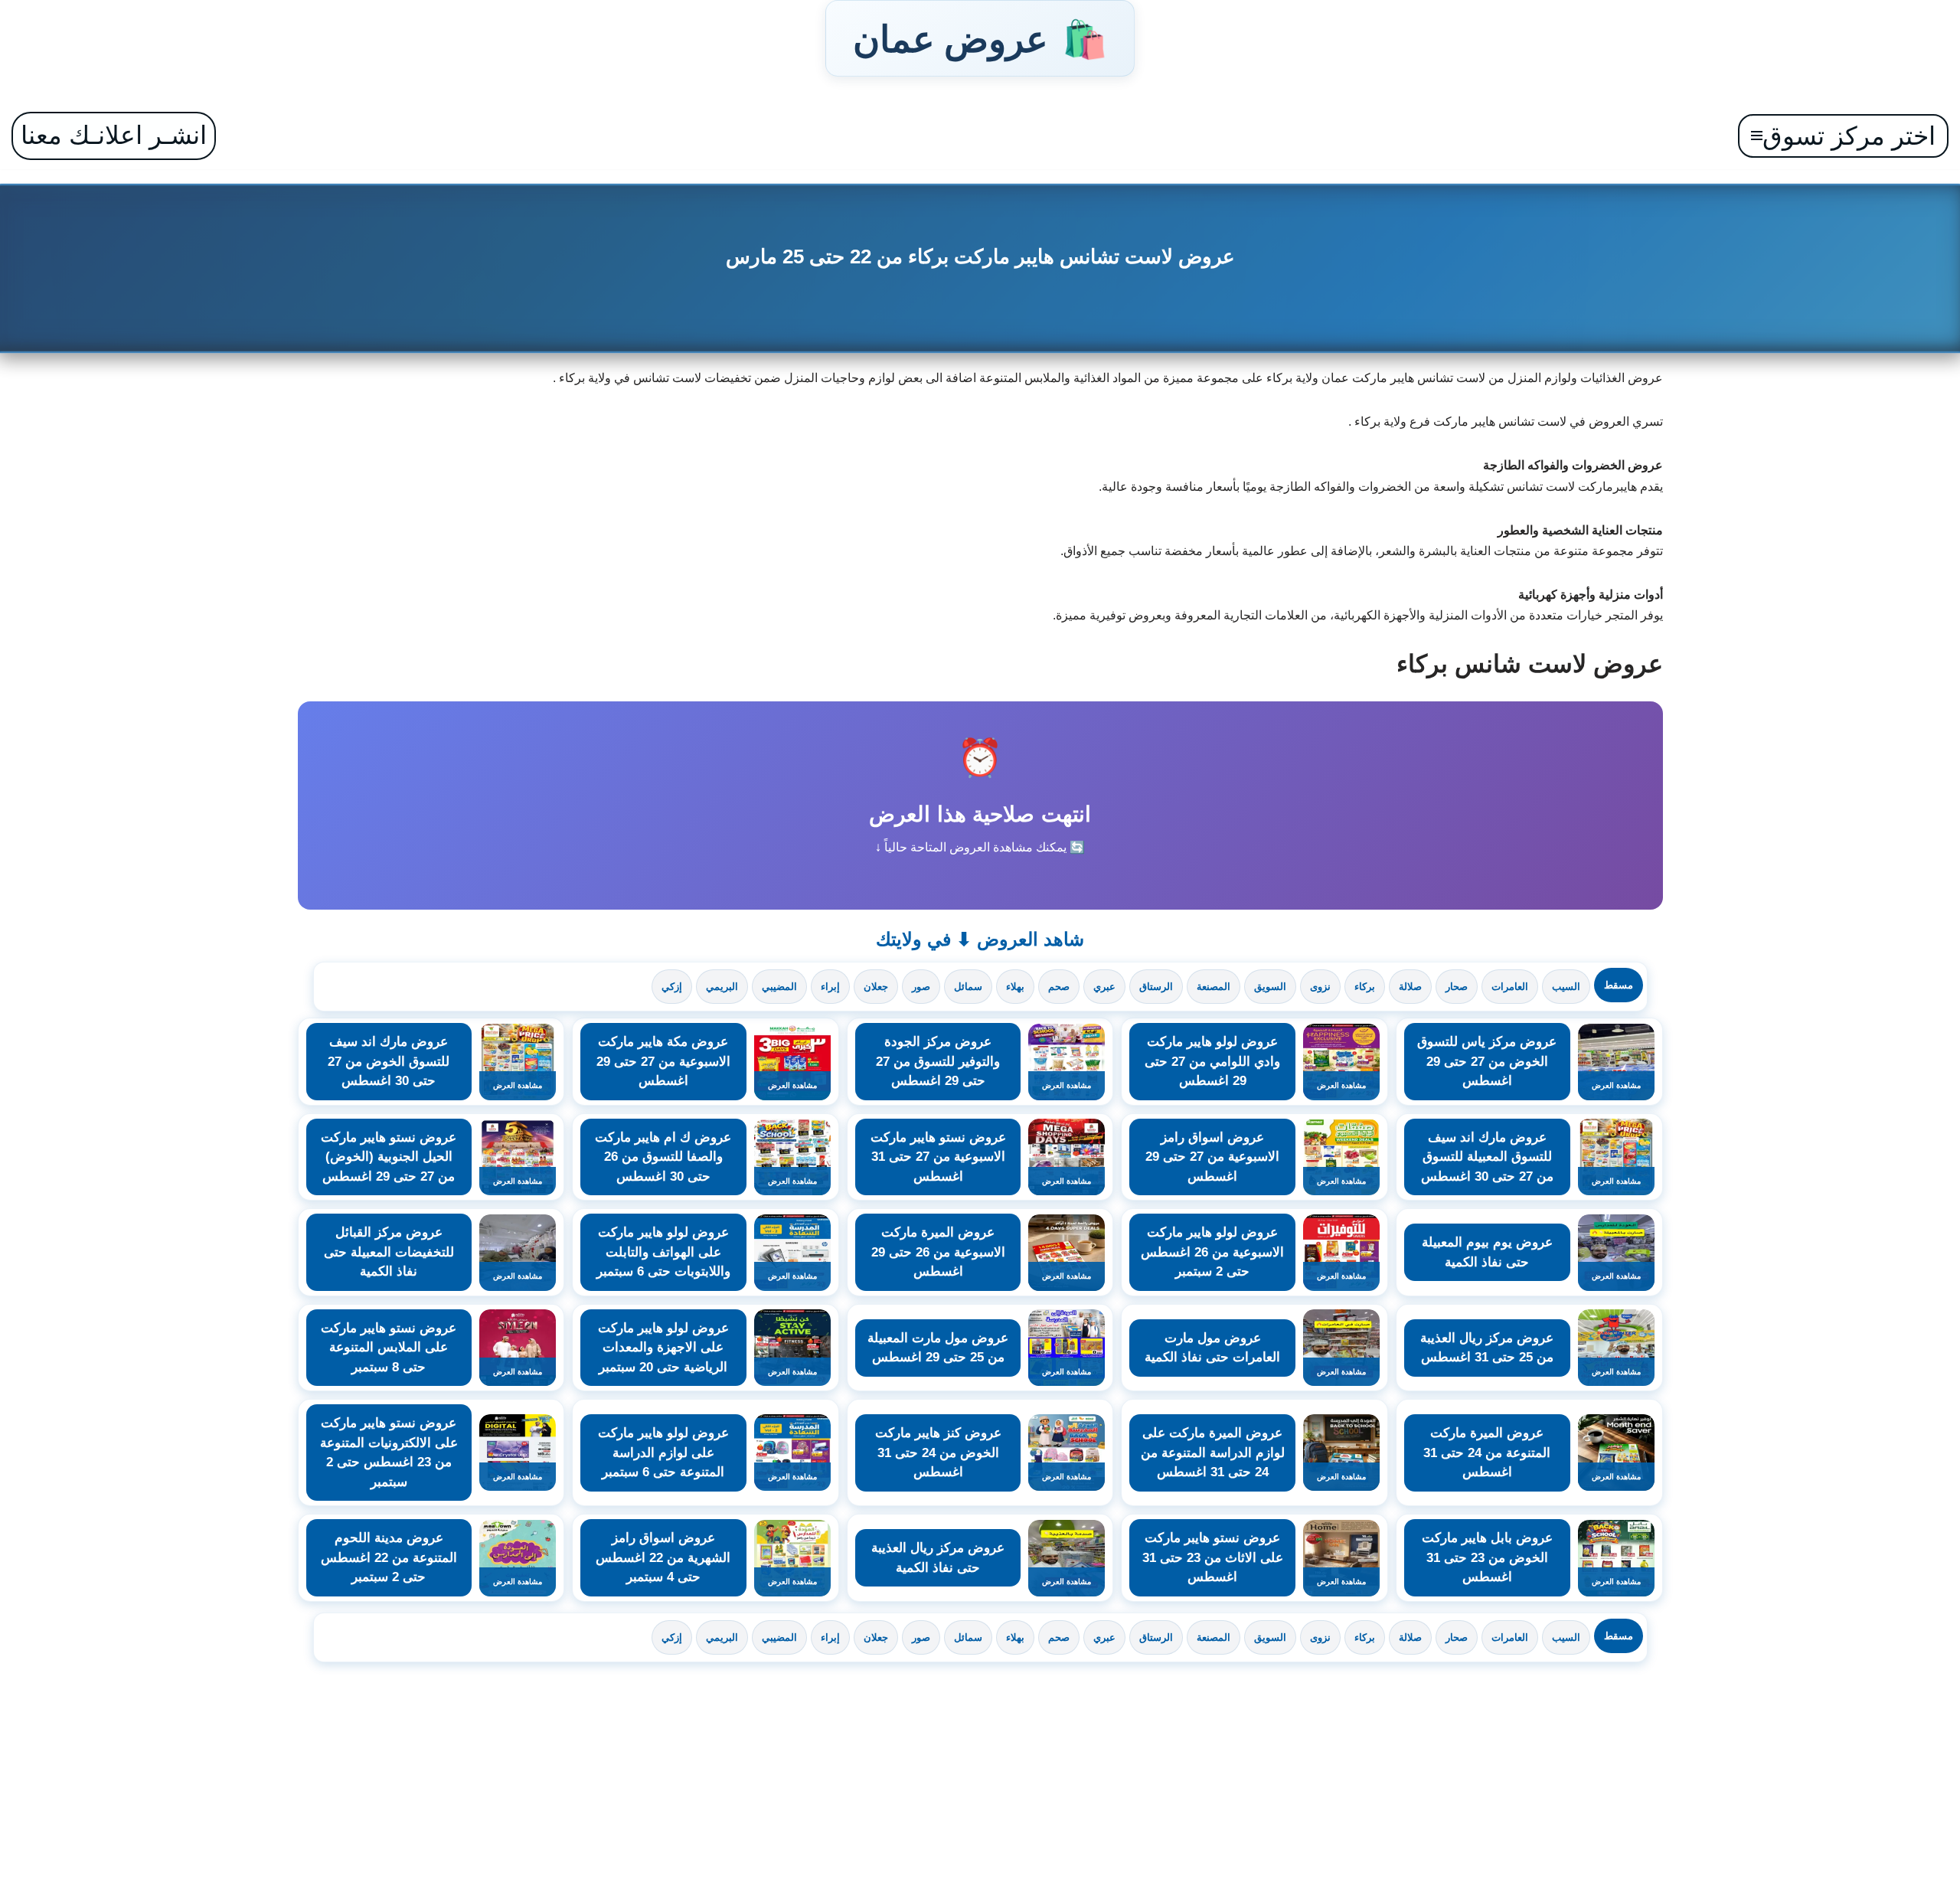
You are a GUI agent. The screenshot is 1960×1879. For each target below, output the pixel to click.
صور (921, 987)
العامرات (1510, 987)
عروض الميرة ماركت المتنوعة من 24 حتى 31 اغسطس (1487, 1453)
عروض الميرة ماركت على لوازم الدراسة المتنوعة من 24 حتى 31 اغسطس (1213, 1453)
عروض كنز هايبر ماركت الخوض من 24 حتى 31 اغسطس (938, 1453)
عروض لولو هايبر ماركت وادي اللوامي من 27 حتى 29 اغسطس (1212, 1061)
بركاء (1365, 987)
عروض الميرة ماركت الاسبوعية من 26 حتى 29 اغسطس (938, 1252)
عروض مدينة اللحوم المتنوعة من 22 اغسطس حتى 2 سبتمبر (389, 1557)
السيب (1566, 987)
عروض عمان (980, 38)
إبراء (830, 987)
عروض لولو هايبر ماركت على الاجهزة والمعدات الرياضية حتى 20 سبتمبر (663, 1348)
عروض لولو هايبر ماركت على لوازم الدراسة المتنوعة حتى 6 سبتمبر (663, 1453)
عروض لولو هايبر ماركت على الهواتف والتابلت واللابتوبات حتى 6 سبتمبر (663, 1252)
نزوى (1320, 987)
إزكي (672, 987)
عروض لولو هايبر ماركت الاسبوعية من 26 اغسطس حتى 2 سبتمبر (1212, 1252)
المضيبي (779, 987)
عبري (1104, 987)
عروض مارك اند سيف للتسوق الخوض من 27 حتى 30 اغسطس (389, 1061)
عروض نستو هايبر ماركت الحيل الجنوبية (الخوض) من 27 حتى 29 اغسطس (389, 1157)
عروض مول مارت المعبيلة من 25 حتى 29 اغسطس (938, 1348)
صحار (1457, 987)
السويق (1270, 987)
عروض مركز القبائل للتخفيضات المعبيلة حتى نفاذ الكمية (389, 1252)
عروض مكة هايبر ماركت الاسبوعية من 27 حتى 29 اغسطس (663, 1061)
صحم (1059, 987)
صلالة (1410, 987)
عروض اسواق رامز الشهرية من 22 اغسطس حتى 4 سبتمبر (663, 1557)
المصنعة (1214, 987)
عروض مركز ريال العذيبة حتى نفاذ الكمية (938, 1558)
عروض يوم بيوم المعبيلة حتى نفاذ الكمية (1487, 1252)
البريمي (722, 987)
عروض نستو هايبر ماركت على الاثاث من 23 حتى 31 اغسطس (1213, 1557)
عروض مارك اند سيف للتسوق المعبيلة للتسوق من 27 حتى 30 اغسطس (1487, 1157)
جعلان (876, 987)
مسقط (1619, 985)
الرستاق (1156, 987)
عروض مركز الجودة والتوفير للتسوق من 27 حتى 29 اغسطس (938, 1061)
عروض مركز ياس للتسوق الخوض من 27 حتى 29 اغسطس (1487, 1061)
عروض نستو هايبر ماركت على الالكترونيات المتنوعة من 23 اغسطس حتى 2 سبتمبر (389, 1453)
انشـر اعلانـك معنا (114, 135)
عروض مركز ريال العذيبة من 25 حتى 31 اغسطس (1487, 1348)
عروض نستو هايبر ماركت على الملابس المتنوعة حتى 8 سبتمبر (389, 1348)
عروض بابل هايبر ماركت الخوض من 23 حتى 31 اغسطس (1487, 1557)
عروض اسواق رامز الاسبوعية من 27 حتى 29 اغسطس (1212, 1157)
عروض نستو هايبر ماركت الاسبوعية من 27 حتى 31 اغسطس (938, 1157)
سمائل (968, 987)
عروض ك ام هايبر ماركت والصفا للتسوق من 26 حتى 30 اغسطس (663, 1157)
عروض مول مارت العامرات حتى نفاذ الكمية (1212, 1348)
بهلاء (1015, 987)
